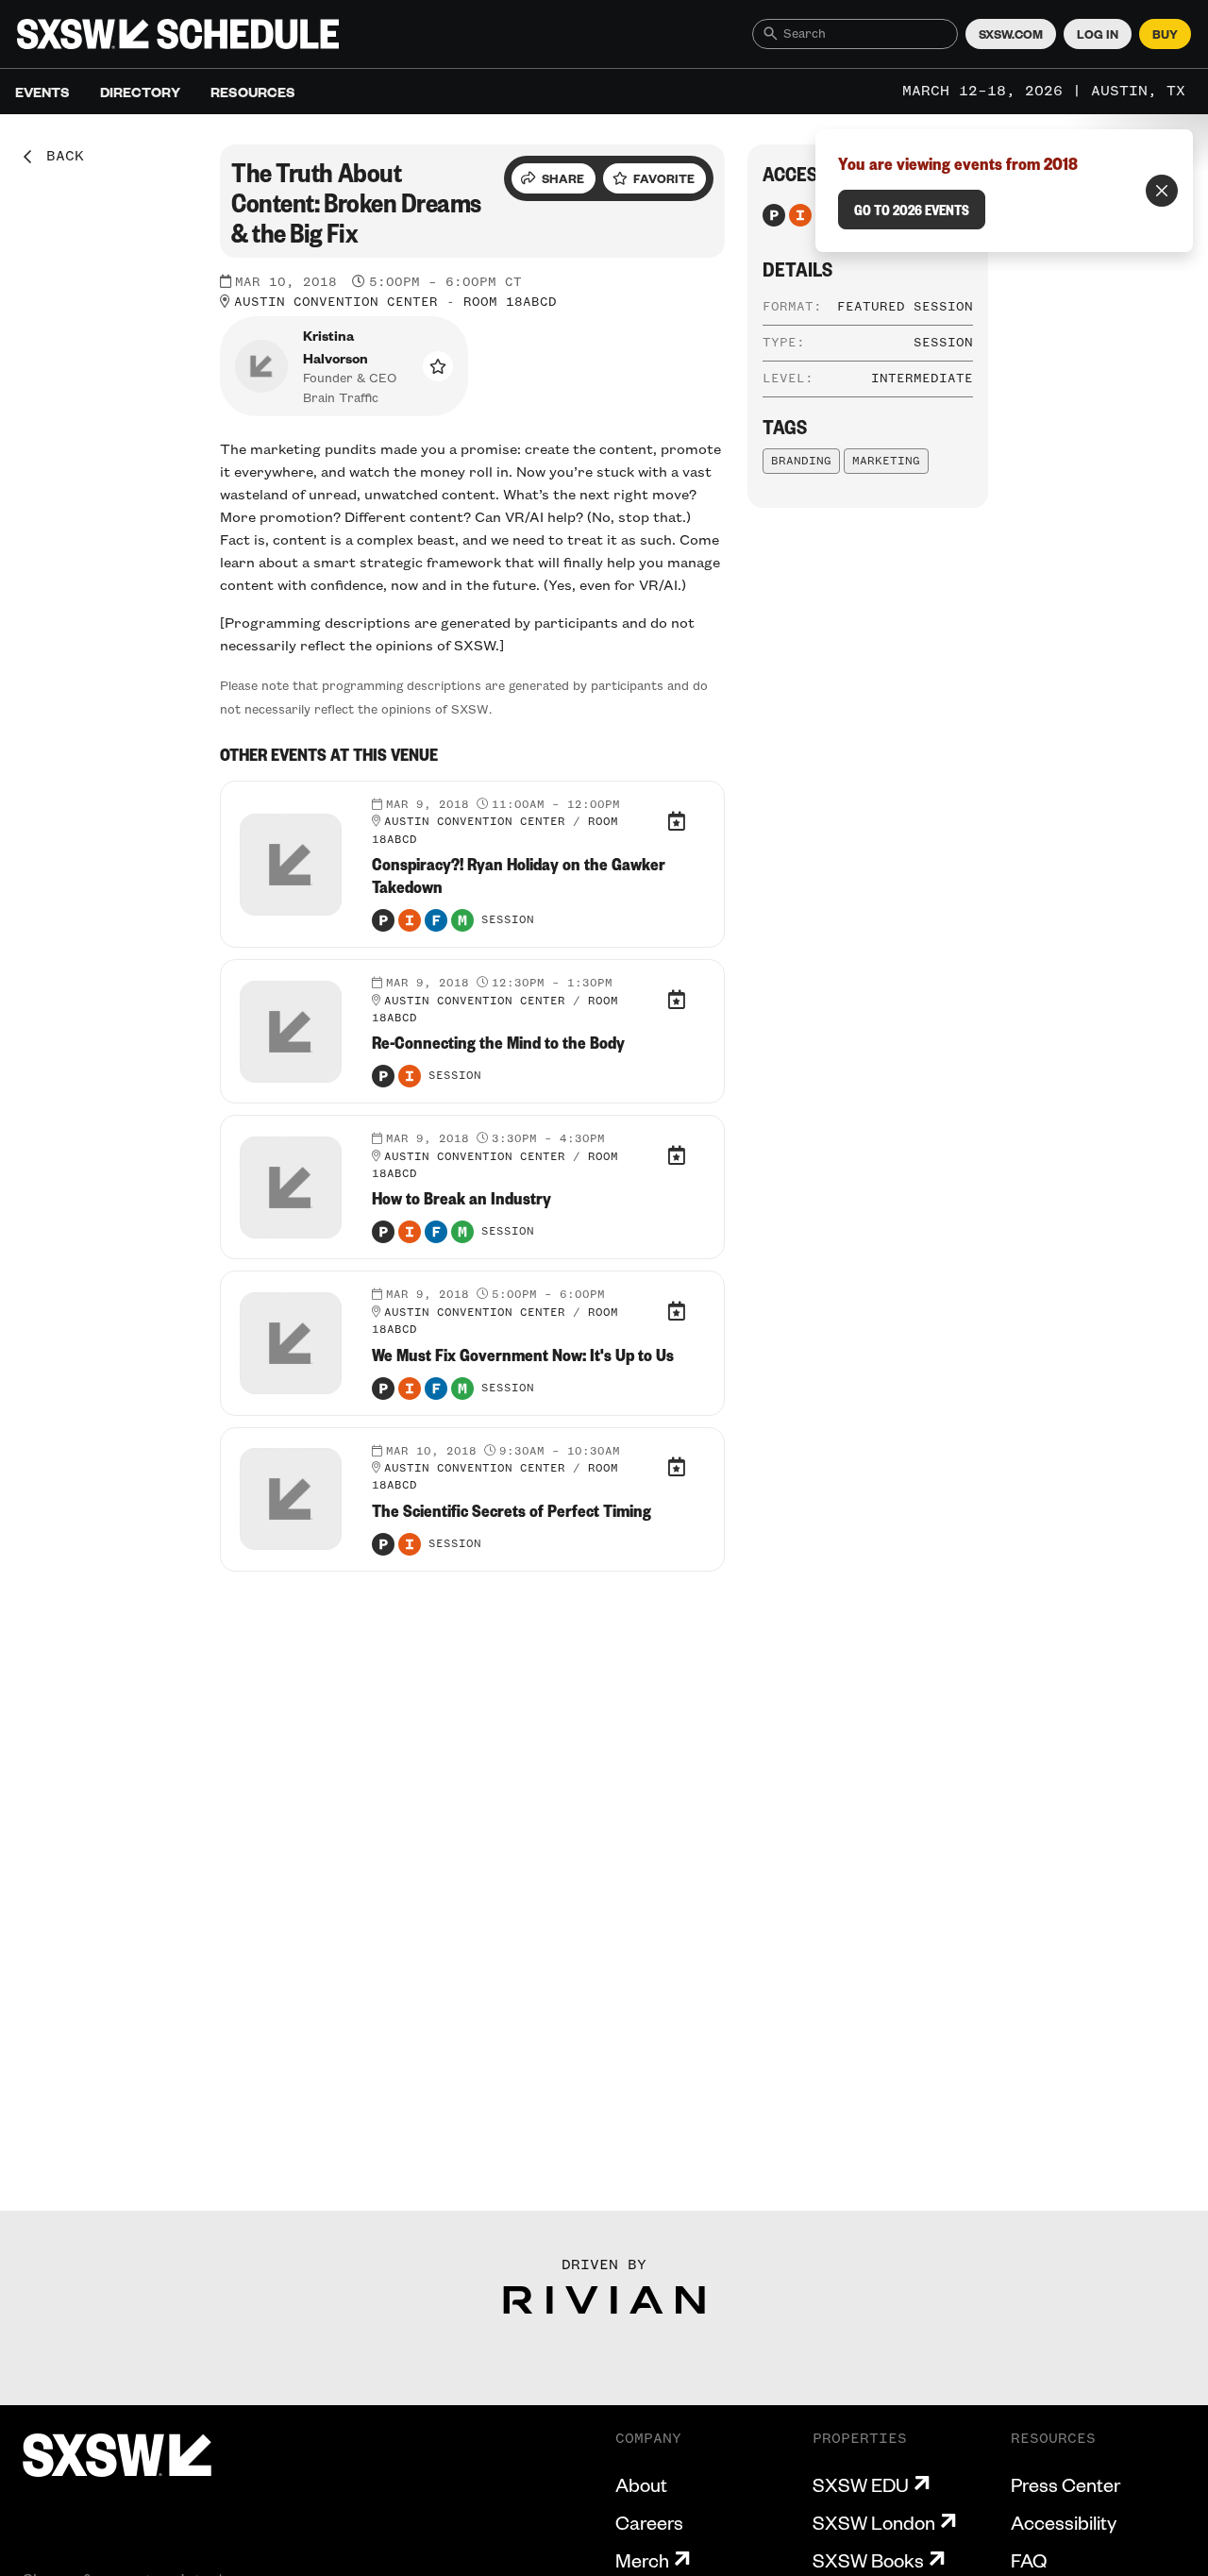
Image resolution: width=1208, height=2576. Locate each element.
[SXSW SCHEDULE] (178, 34)
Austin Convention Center (336, 302)
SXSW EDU (861, 2484)
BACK (59, 157)
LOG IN (1098, 34)
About (641, 2484)
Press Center (1065, 2484)
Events (42, 92)
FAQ (1029, 2560)
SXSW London (874, 2522)
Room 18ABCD (510, 302)
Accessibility (1064, 2522)
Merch (642, 2560)
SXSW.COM (1011, 34)
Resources (253, 92)
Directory (140, 92)
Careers (649, 2522)
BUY (1165, 34)
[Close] (1162, 191)
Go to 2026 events (912, 210)
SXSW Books (868, 2560)
